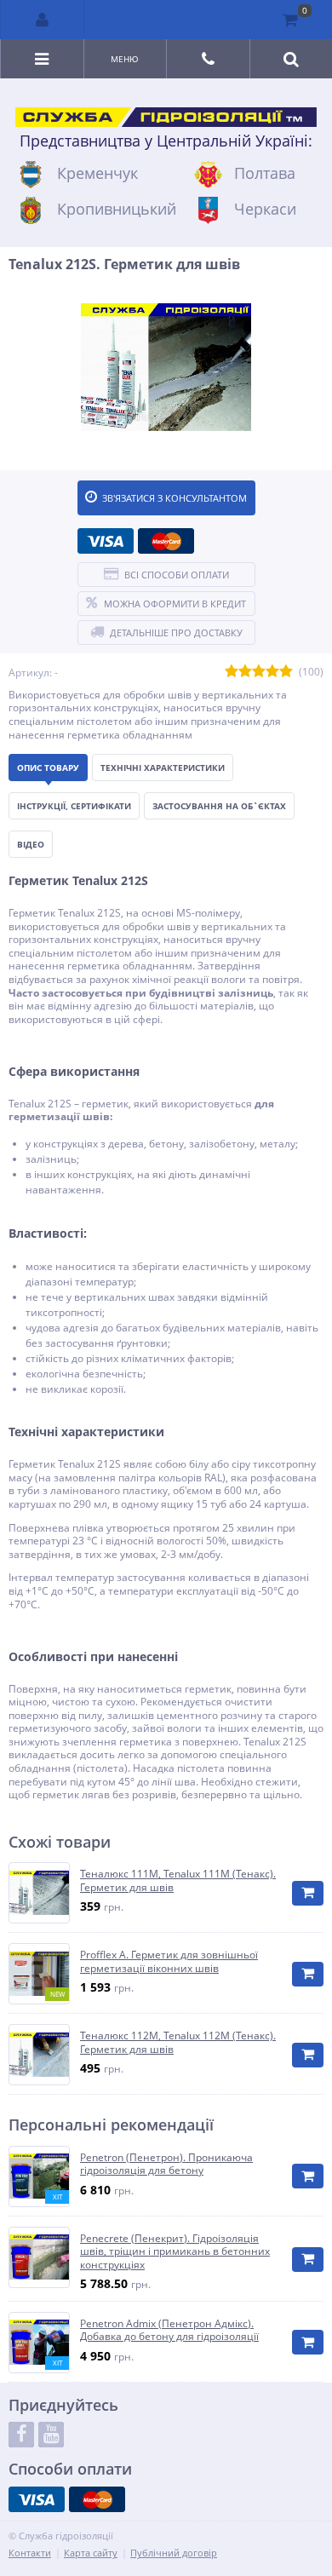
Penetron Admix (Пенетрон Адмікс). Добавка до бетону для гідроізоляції (169, 2330)
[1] (232, 672)
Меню (125, 59)
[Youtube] (51, 2435)
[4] (272, 672)
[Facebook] (21, 2435)
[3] (259, 672)
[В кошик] (308, 1893)
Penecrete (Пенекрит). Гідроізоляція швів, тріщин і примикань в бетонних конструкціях (175, 2252)
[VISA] (106, 541)
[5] (286, 672)
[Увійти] (43, 20)
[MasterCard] (166, 541)
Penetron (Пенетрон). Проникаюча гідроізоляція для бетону (166, 2164)
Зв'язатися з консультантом (175, 498)
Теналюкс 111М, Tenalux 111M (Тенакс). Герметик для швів (178, 1880)
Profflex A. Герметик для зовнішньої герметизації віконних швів (169, 1961)
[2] (245, 672)
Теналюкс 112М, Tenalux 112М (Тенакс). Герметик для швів (178, 2042)
